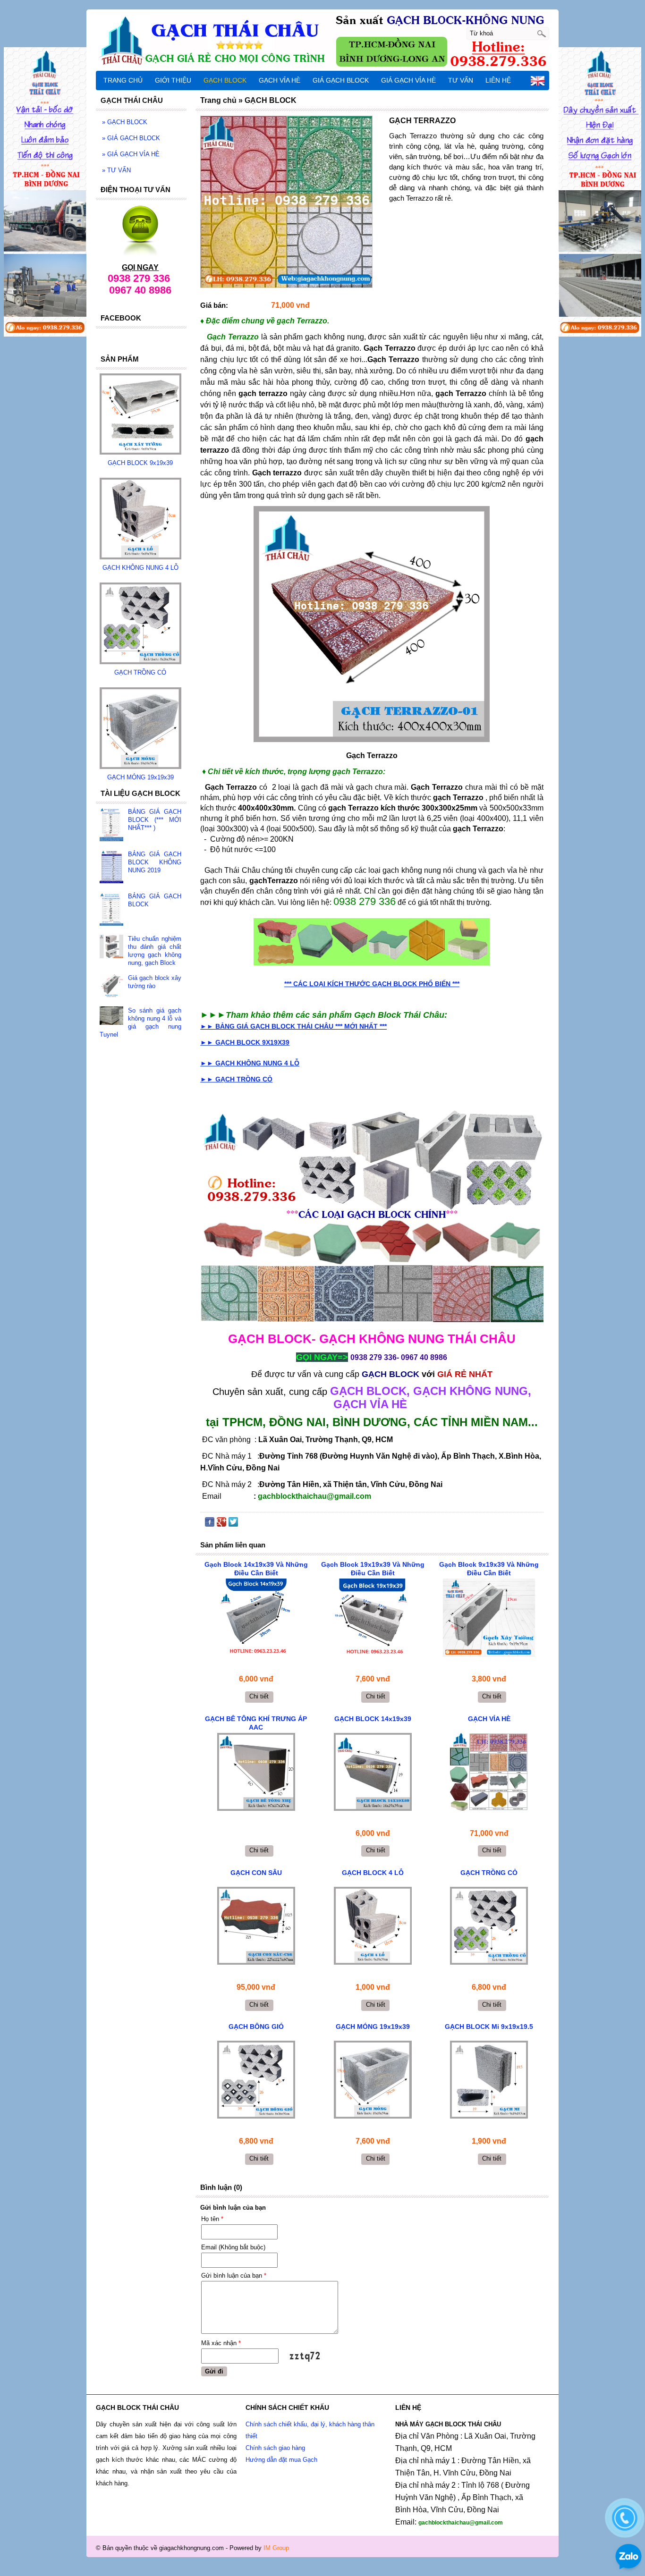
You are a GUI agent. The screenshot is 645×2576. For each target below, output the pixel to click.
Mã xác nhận (221, 2343)
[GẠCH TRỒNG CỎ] (489, 1926)
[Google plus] (221, 1524)
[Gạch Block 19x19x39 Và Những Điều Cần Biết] (373, 1617)
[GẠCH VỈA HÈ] (372, 942)
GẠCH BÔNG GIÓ (256, 2027)
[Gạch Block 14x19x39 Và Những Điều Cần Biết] (256, 1617)
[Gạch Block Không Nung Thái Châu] (372, 1217)
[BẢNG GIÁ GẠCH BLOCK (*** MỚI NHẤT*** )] (111, 825)
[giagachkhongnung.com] (322, 40)
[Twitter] (233, 1524)
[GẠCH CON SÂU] (256, 1926)
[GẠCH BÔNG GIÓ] (256, 2080)
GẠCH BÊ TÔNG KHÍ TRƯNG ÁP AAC (256, 1723)
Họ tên (212, 2219)
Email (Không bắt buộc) (233, 2247)
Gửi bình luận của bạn (234, 2276)
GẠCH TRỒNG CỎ (489, 1873)
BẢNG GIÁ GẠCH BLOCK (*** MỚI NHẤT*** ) (155, 820)
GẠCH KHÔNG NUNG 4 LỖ (140, 568)
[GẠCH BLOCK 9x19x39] (140, 452)
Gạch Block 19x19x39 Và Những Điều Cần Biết (373, 1569)
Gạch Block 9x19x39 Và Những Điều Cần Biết (489, 1569)
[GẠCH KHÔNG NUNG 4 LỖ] (140, 557)
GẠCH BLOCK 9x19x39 (140, 463)
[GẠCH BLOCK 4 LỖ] (373, 1926)
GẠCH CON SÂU (256, 1873)
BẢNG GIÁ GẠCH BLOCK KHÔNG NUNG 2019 (155, 862)
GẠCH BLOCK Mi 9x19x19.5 (489, 2027)
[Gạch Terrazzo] (372, 624)
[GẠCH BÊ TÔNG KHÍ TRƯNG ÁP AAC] (256, 1772)
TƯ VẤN (116, 170)
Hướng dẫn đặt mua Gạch (281, 2460)
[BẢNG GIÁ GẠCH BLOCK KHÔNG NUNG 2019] (111, 868)
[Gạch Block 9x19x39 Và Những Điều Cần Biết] (489, 1617)
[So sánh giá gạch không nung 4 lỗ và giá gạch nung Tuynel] (111, 1017)
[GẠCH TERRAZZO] (286, 202)
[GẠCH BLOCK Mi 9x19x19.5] (489, 2080)
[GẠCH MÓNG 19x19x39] (373, 2080)
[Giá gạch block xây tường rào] (111, 987)
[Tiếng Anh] (538, 83)
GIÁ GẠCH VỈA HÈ (131, 154)
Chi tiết (259, 1696)
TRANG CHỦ (123, 80)
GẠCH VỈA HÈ (489, 1719)
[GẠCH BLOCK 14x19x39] (373, 1772)
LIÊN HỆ (498, 80)
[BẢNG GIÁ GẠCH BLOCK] (111, 910)
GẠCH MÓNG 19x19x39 (373, 2027)
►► (293, 1026)
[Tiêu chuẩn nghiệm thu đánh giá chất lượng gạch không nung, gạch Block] (111, 947)
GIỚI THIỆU (173, 80)
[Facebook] (210, 1524)
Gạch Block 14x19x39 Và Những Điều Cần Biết (256, 1569)
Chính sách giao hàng (275, 2448)
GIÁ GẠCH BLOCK (131, 138)
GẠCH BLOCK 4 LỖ (373, 1873)
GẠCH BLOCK (125, 122)
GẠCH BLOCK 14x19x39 (373, 1719)
